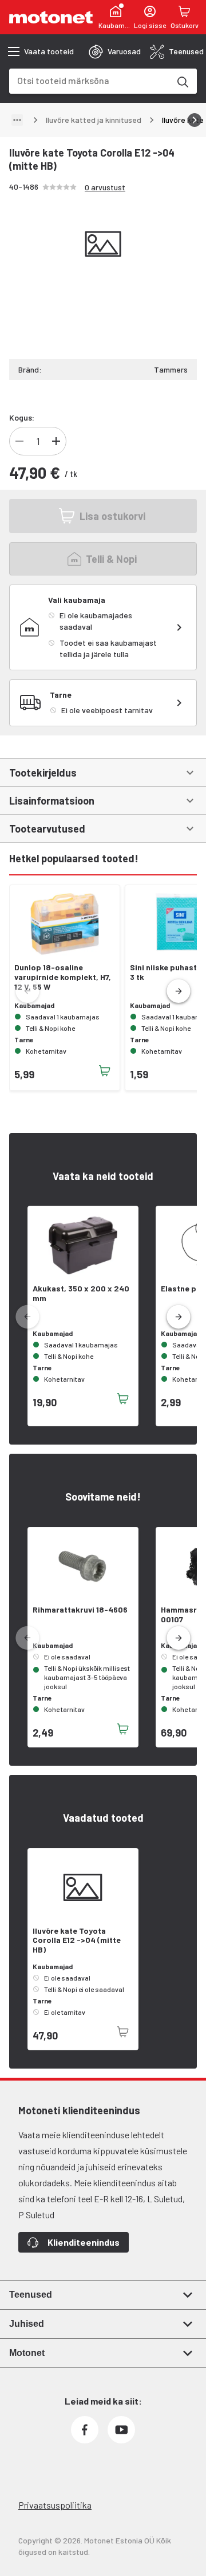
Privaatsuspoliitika (55, 2505)
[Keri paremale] (195, 120)
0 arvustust (105, 187)
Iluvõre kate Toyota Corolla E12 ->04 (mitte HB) (77, 1941)
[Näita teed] (17, 120)
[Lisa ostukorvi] (105, 1071)
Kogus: (22, 417)
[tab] (115, 51)
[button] (179, 991)
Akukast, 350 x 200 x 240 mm (81, 1293)
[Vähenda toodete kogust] (19, 441)
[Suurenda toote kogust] (56, 441)
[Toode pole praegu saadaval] (123, 2032)
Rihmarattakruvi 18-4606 (80, 1610)
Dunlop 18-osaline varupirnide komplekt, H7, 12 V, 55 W (63, 977)
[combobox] (89, 80)
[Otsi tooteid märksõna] (182, 81)
